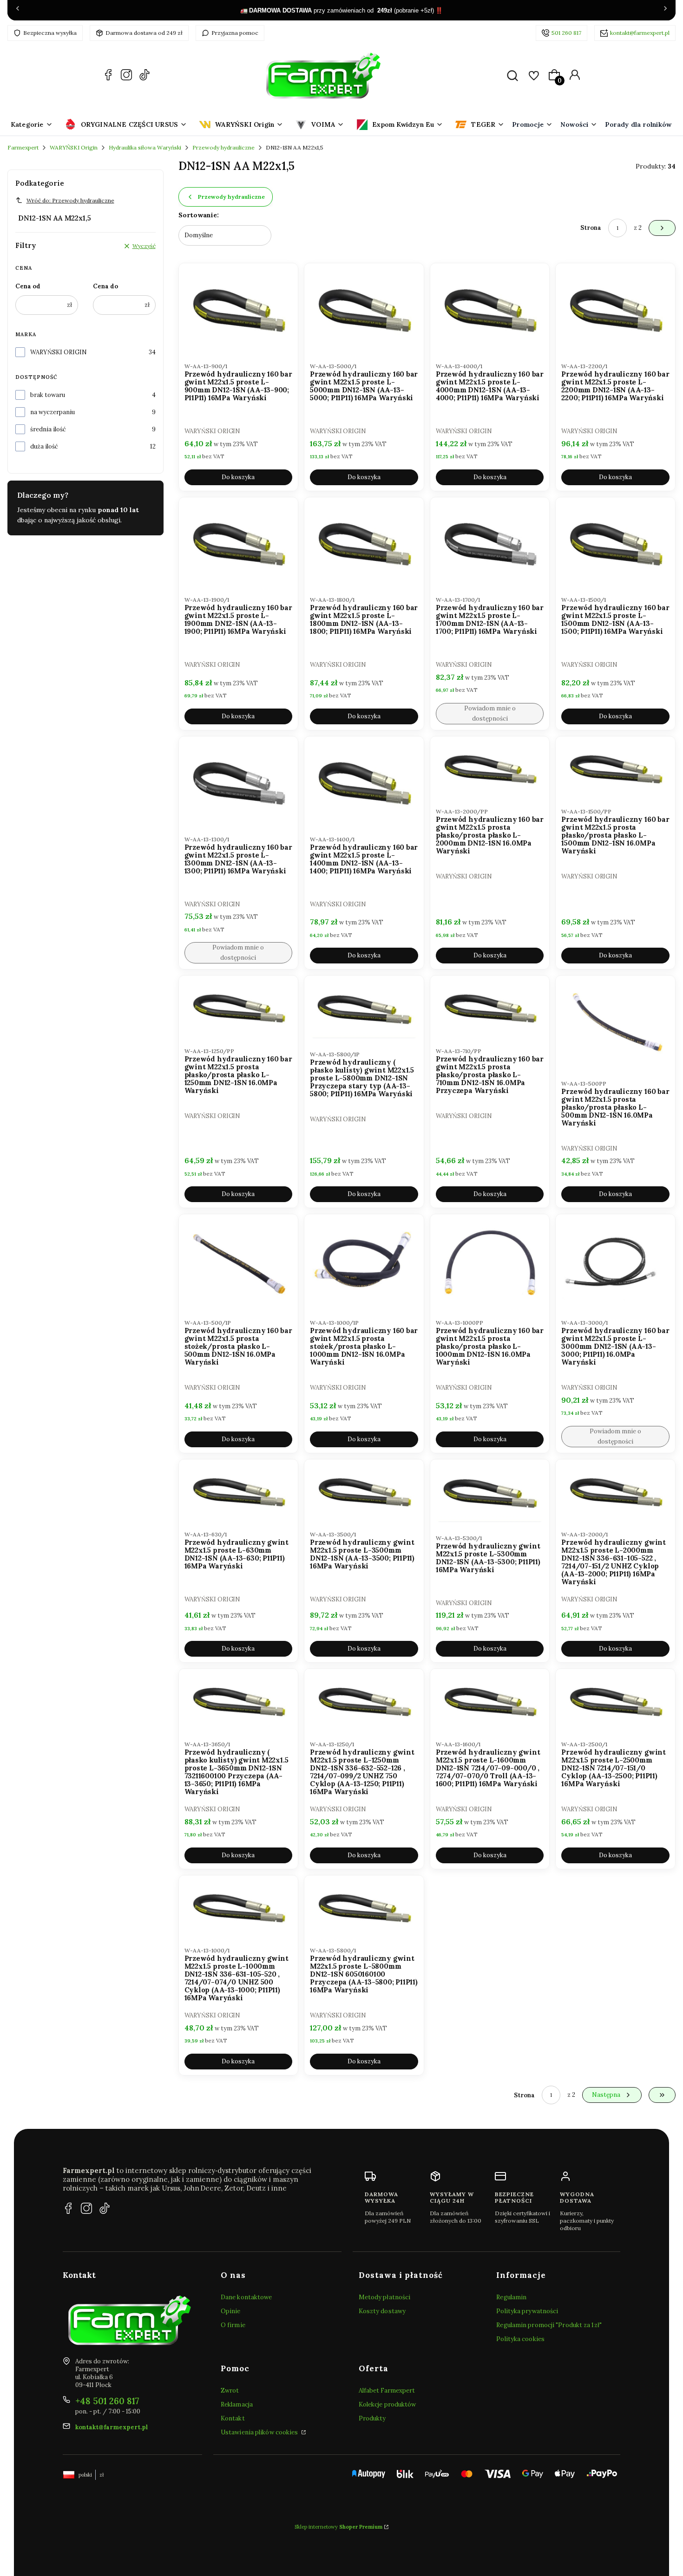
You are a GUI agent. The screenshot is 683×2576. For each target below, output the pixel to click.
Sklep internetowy (338, 2527)
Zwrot (230, 2391)
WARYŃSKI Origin (74, 147)
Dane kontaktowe (246, 2297)
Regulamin (511, 2297)
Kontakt (233, 2418)
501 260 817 (566, 33)
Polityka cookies (520, 2339)
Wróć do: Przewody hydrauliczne (70, 200)
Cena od (28, 286)
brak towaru (48, 395)
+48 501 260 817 (107, 2401)
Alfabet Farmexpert (387, 2391)
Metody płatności (385, 2297)
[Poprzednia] (18, 10)
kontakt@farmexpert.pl (640, 33)
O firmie (233, 2325)
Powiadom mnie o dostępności (490, 713)
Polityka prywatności (527, 2311)
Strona (591, 228)
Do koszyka (238, 477)
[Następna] (665, 10)
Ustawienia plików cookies (260, 2432)
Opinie (231, 2311)
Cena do (105, 286)
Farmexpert (23, 147)
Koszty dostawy (382, 2311)
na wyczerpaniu (53, 412)
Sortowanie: (199, 215)
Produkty (372, 2418)
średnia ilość (48, 429)
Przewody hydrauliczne (223, 147)
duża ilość (44, 446)
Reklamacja (237, 2404)
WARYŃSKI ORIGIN (59, 352)
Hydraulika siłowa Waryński (145, 147)
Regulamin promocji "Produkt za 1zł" (549, 2325)
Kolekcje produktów (387, 2404)
